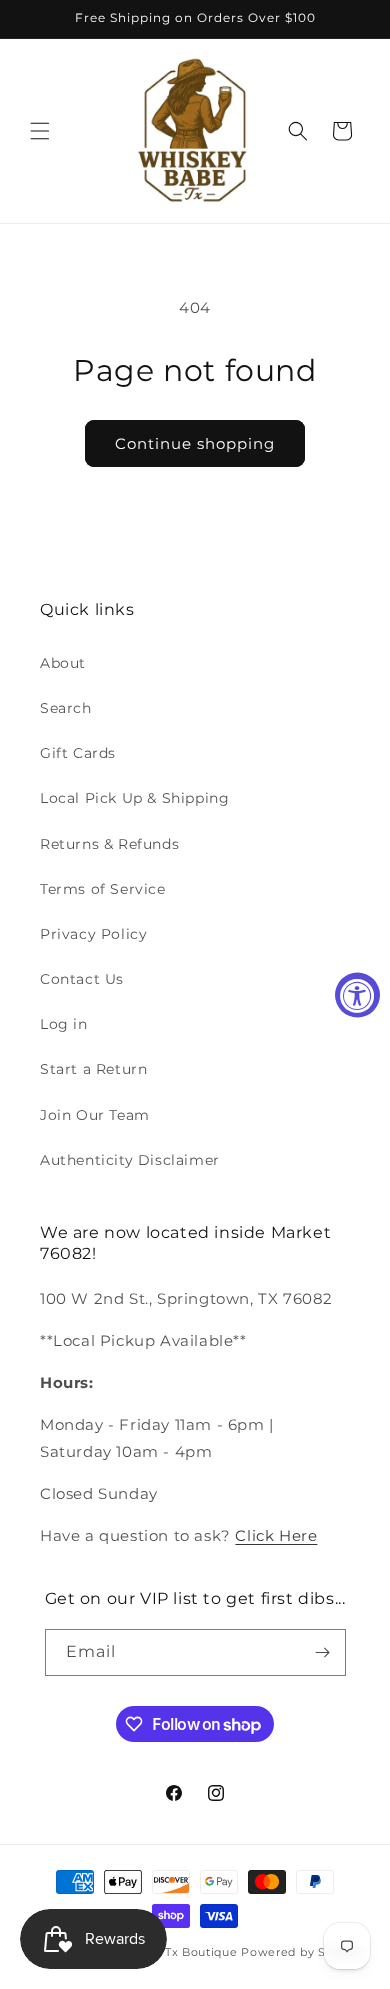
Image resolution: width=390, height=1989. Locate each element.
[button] (40, 131)
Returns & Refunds (109, 844)
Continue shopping (195, 443)
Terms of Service (103, 889)
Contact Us (82, 979)
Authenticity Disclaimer (130, 1160)
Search (66, 708)
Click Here (276, 1535)
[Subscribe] (323, 1652)
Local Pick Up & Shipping (134, 798)
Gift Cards (78, 753)
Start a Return (93, 1069)
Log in (64, 1024)
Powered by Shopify (302, 1952)
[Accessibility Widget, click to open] (357, 994)
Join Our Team (95, 1115)
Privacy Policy (93, 934)
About (63, 663)
